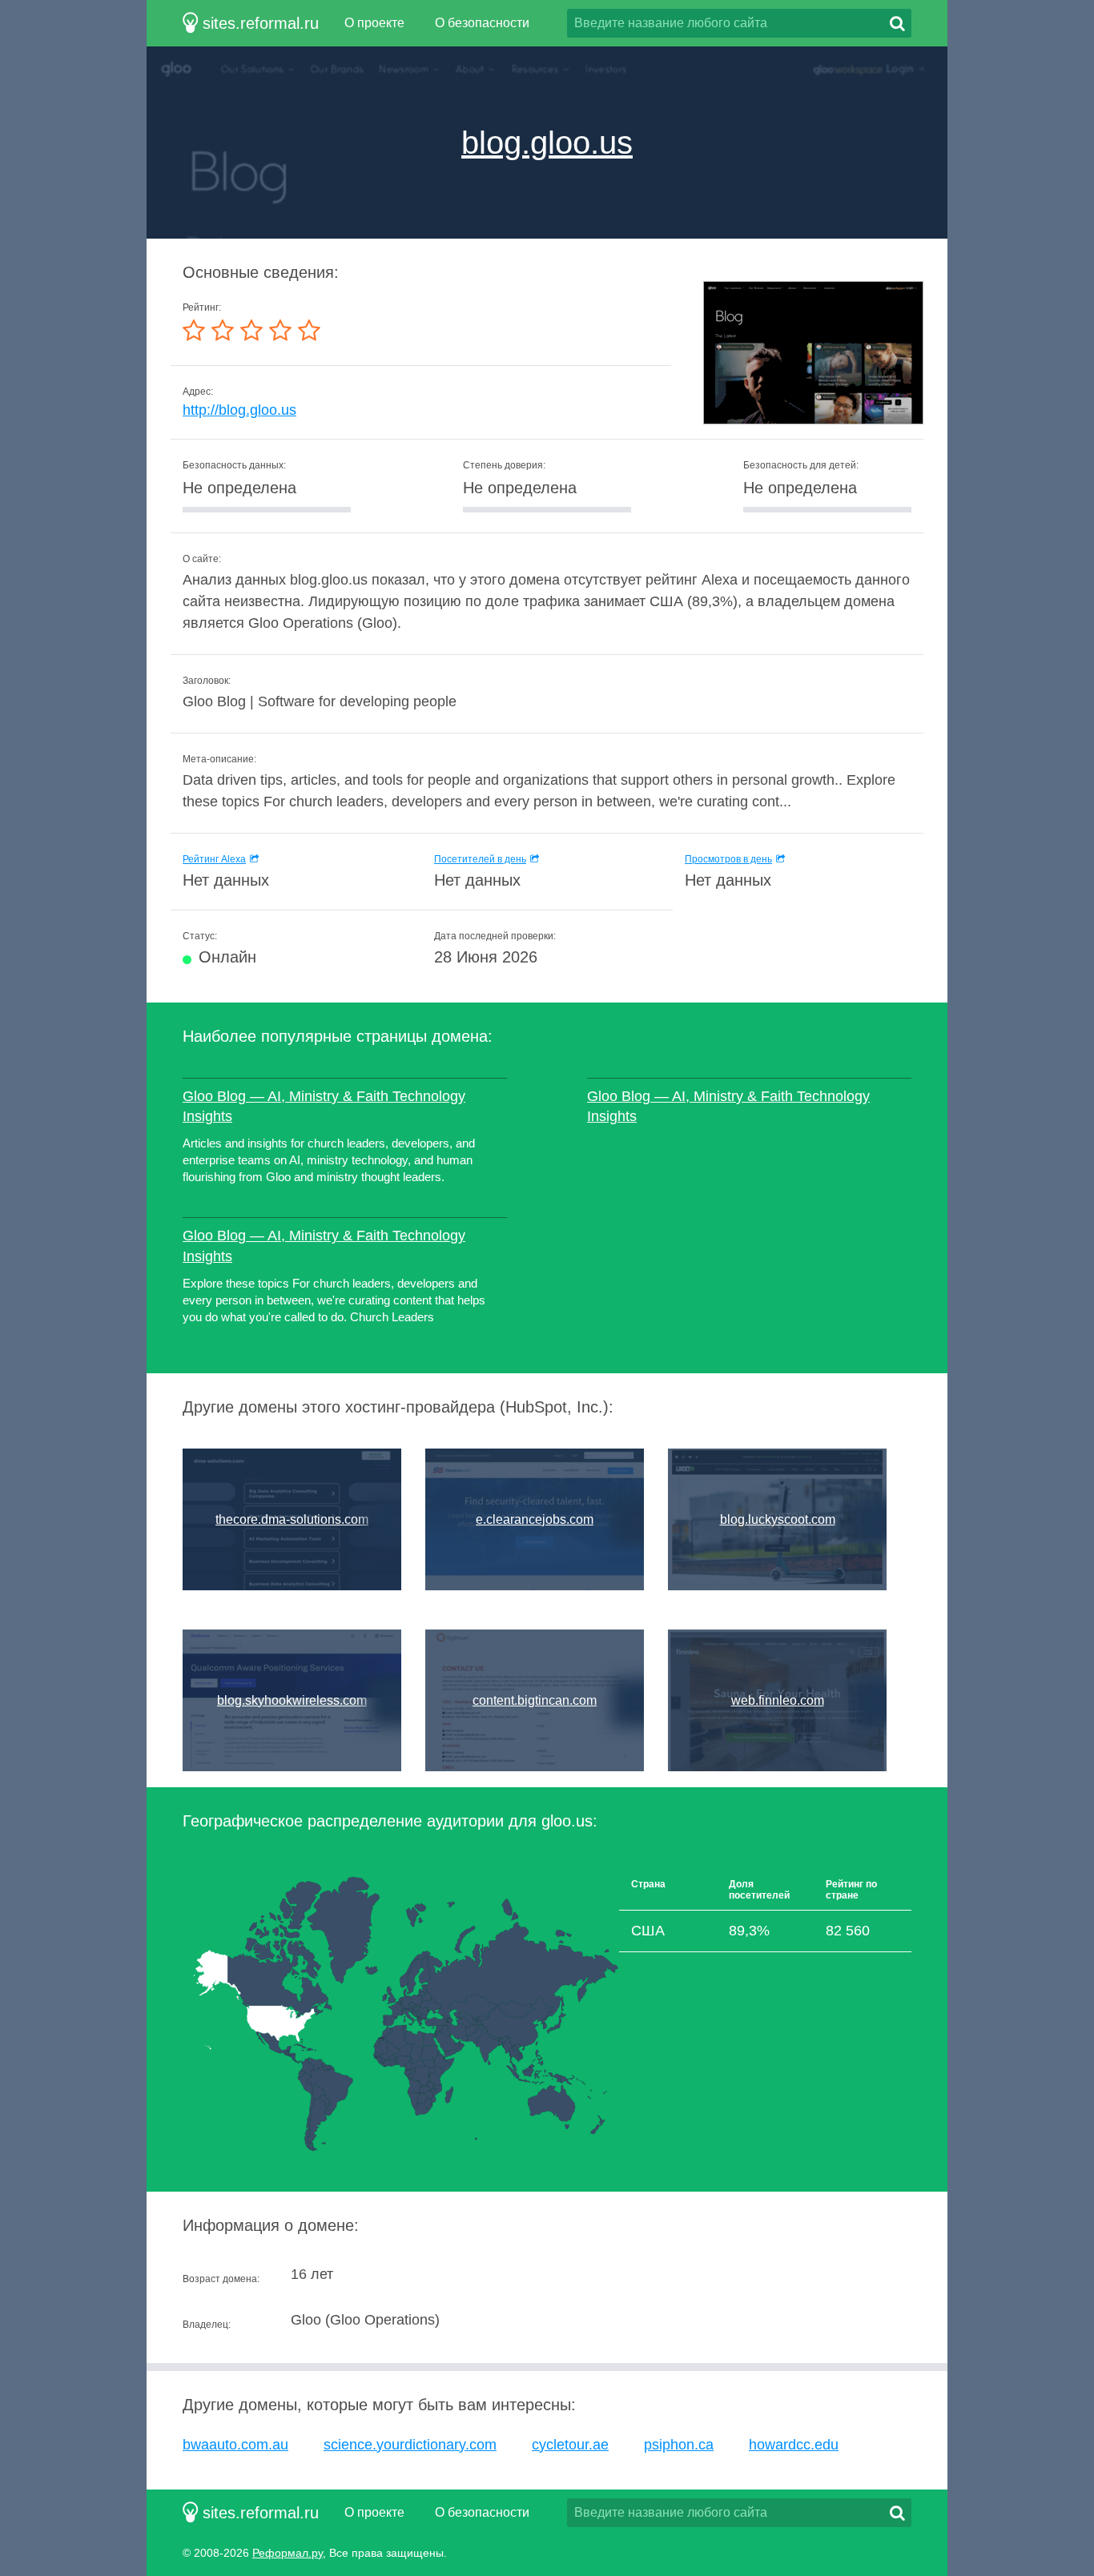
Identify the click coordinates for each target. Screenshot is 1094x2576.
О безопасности (482, 23)
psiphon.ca (679, 2445)
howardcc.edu (794, 2445)
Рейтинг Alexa (214, 859)
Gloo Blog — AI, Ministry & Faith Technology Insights (324, 1106)
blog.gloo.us (547, 143)
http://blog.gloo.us (239, 410)
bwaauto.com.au (235, 2445)
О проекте (374, 23)
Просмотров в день (728, 859)
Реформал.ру (288, 2553)
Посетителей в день (480, 859)
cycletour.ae (570, 2445)
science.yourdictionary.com (410, 2445)
